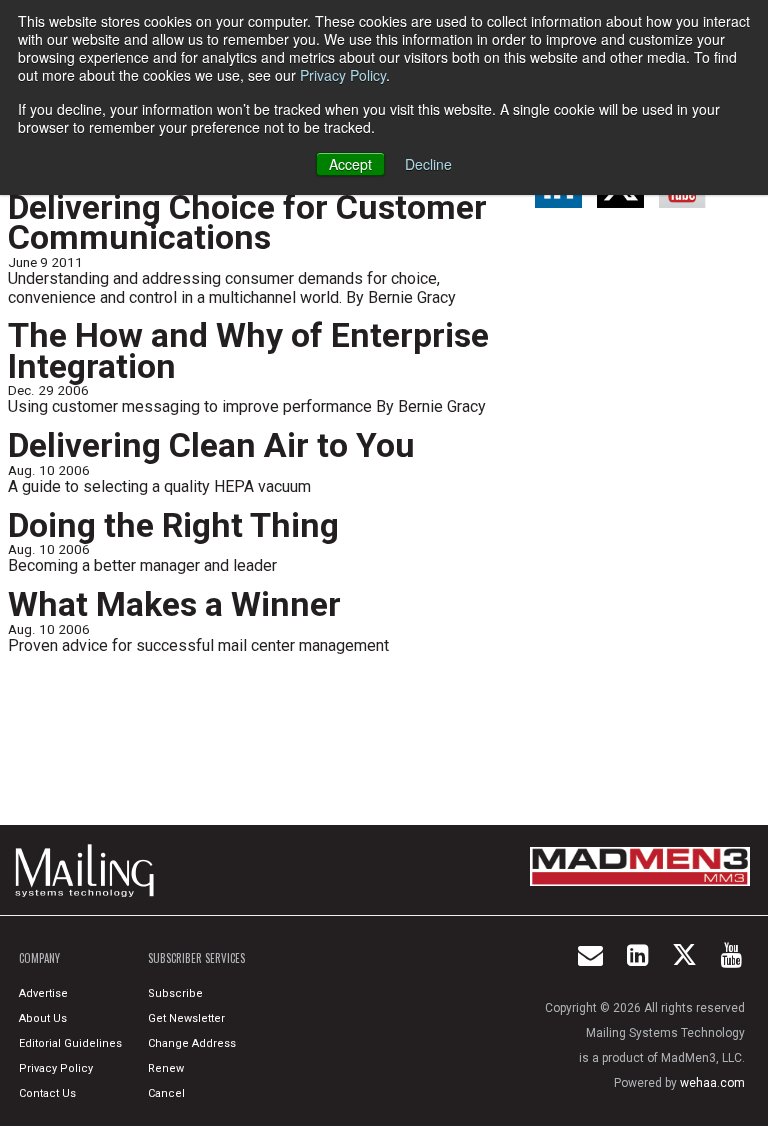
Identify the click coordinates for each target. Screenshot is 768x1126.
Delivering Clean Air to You (211, 445)
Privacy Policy (343, 75)
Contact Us (47, 1093)
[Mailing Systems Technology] (90, 870)
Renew (166, 1068)
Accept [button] (350, 164)
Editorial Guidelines (70, 1043)
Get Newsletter (186, 1018)
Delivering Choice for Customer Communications (247, 223)
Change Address (192, 1043)
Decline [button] (428, 164)
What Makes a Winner (174, 604)
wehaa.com (712, 1083)
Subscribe (175, 993)
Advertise (43, 993)
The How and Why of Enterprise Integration (248, 351)
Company (39, 958)
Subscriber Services (196, 958)
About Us (43, 1018)
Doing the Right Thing (173, 525)
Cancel (166, 1093)
